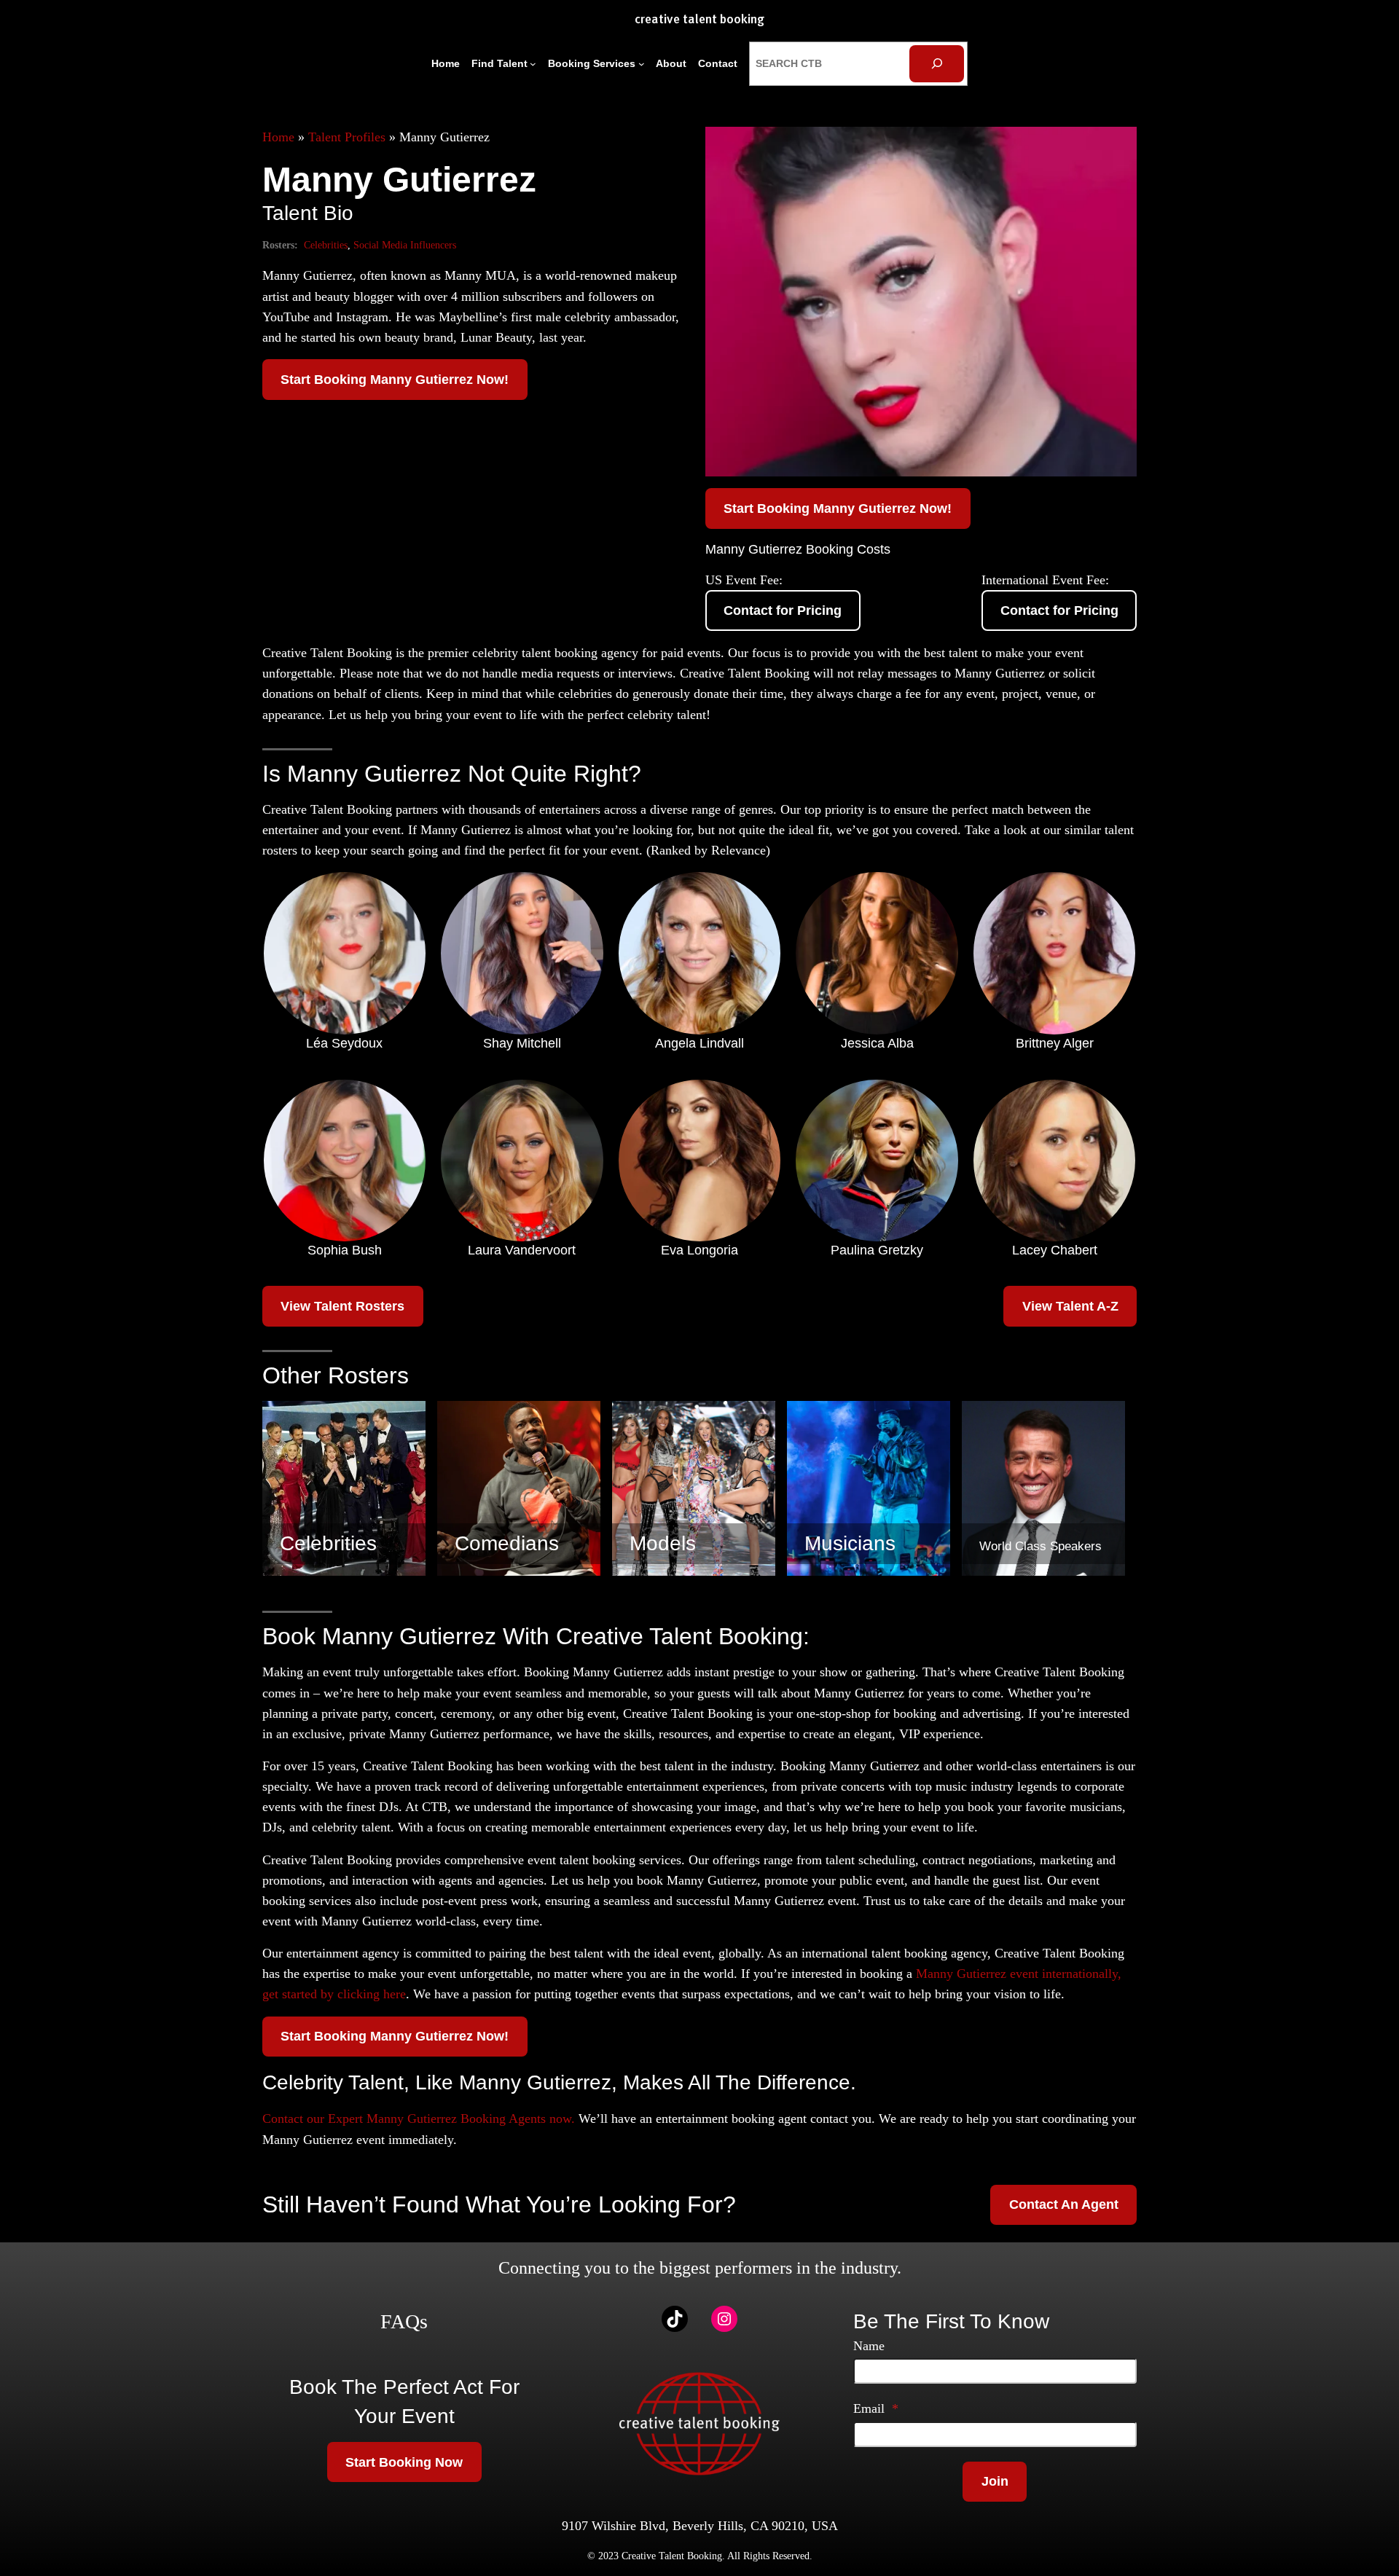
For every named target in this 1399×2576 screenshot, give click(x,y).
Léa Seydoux (344, 1043)
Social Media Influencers (405, 245)
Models (663, 1543)
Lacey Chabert (1055, 1250)
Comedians (507, 1543)
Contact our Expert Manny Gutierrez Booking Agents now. (419, 2118)
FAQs (404, 2321)
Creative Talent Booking (699, 20)
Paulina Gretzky (877, 1250)
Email (876, 2408)
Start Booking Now (404, 2462)
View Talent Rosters (342, 1306)
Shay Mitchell (522, 1043)
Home (278, 137)
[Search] (937, 64)
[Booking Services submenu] (642, 64)
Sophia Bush (345, 1250)
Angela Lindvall (699, 1043)
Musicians (850, 1543)
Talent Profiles (347, 137)
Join (995, 2481)
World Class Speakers (1041, 1546)
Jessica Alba (877, 1043)
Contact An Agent (1064, 2204)
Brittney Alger (1055, 1043)
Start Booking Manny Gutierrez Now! (395, 380)
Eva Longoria (699, 1250)
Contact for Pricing (783, 610)
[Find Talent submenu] (533, 64)
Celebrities (326, 245)
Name (869, 2346)
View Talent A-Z (1070, 1306)
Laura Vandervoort (522, 1250)
